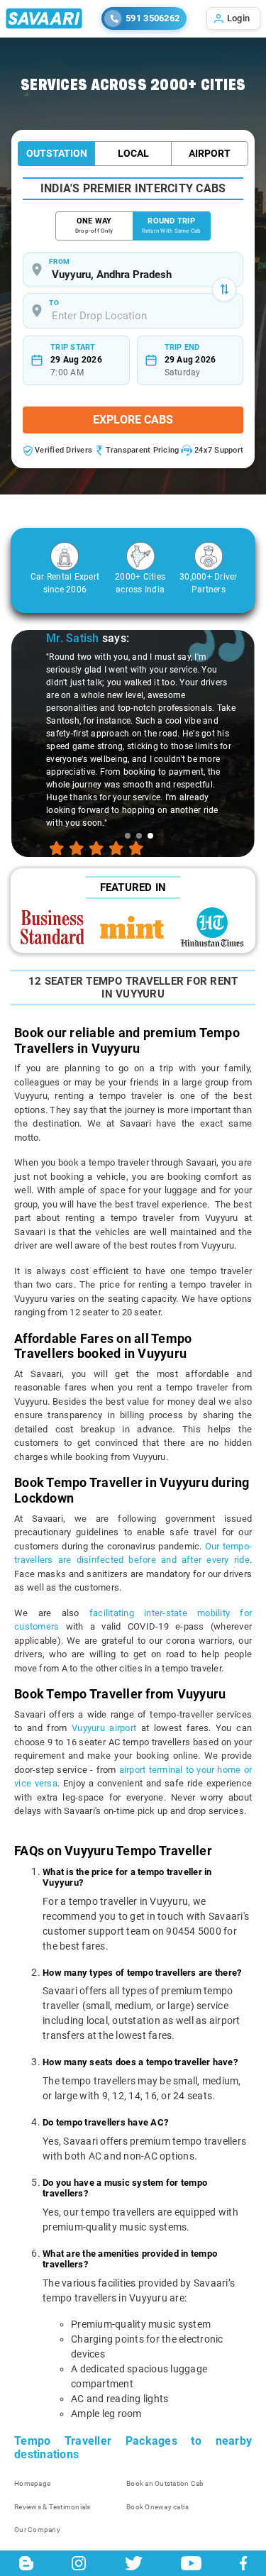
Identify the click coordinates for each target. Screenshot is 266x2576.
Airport (210, 153)
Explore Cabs (133, 420)
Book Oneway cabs (157, 2507)
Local (133, 153)
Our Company (37, 2530)
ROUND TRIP (172, 225)
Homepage (32, 2483)
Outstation (57, 153)
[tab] (128, 836)
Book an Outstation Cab (165, 2483)
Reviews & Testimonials (52, 2507)
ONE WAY (94, 225)
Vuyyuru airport (104, 1728)
